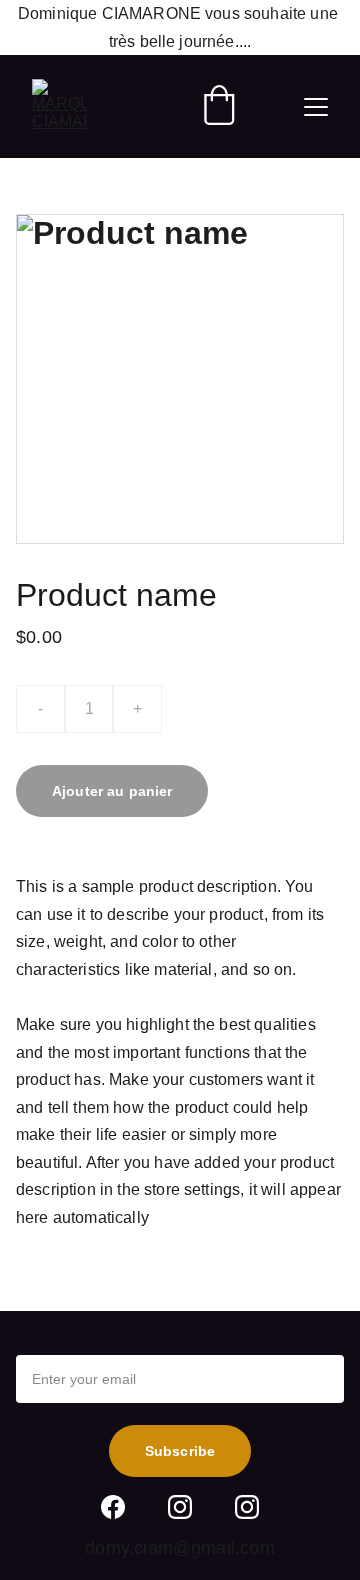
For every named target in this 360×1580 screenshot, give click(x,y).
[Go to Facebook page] (113, 1507)
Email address (68, 1340)
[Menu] (316, 107)
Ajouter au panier (112, 791)
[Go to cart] (219, 107)
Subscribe (180, 1451)
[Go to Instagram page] (180, 1507)
